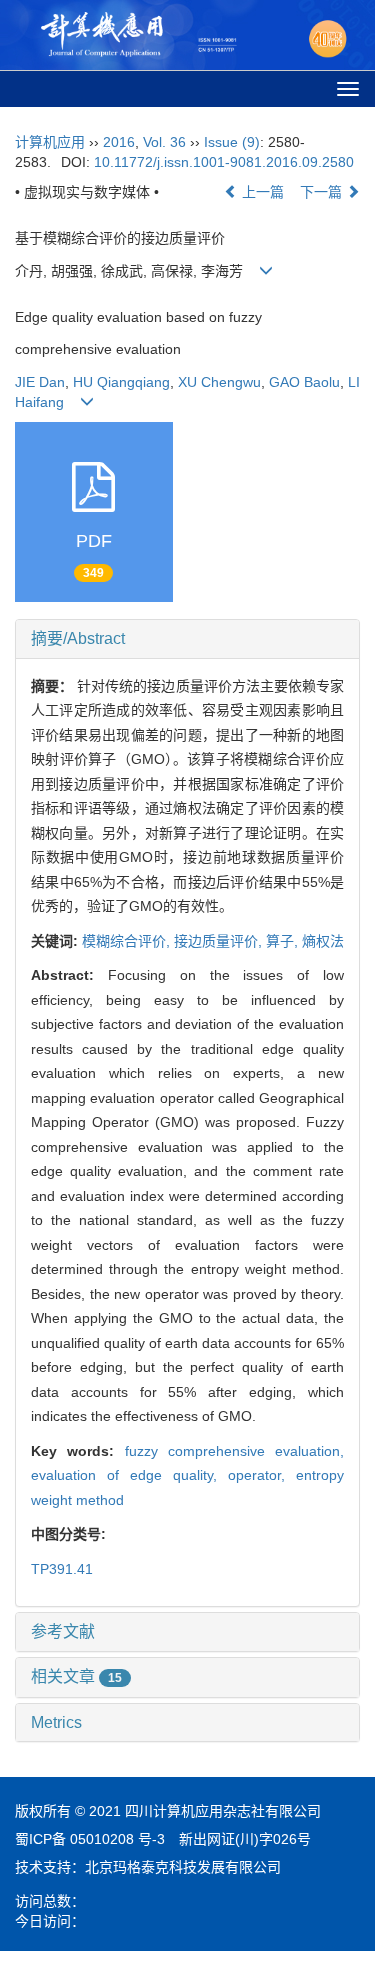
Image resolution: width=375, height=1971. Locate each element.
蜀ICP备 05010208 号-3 (90, 1839)
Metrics (56, 1722)
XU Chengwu (219, 382)
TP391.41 (62, 1569)
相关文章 (76, 1676)
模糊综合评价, (128, 941)
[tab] (187, 639)
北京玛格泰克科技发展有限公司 (183, 1867)
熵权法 (323, 941)
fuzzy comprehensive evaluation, (235, 1451)
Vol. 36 (164, 142)
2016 (119, 142)
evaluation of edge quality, (129, 1475)
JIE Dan (40, 382)
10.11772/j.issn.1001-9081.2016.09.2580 (224, 162)
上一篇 (261, 192)
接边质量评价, (220, 941)
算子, (284, 941)
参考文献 (63, 1631)
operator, (262, 1475)
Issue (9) (232, 142)
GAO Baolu (304, 382)
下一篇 (323, 192)
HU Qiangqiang (121, 382)
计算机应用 (50, 142)
